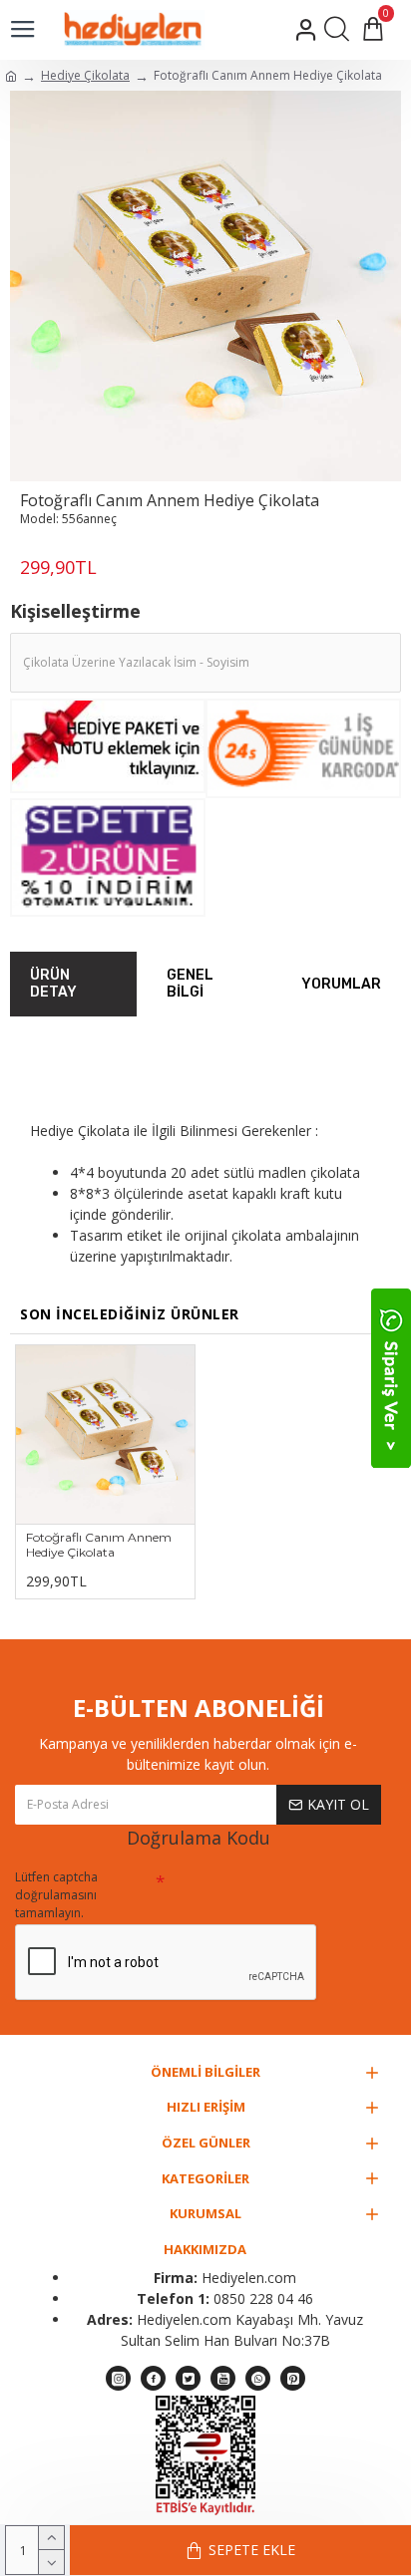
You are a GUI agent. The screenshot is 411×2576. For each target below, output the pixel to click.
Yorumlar (341, 984)
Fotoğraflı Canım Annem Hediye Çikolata (99, 1545)
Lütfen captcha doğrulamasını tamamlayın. (56, 1895)
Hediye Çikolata (85, 75)
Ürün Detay (53, 984)
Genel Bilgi (190, 984)
